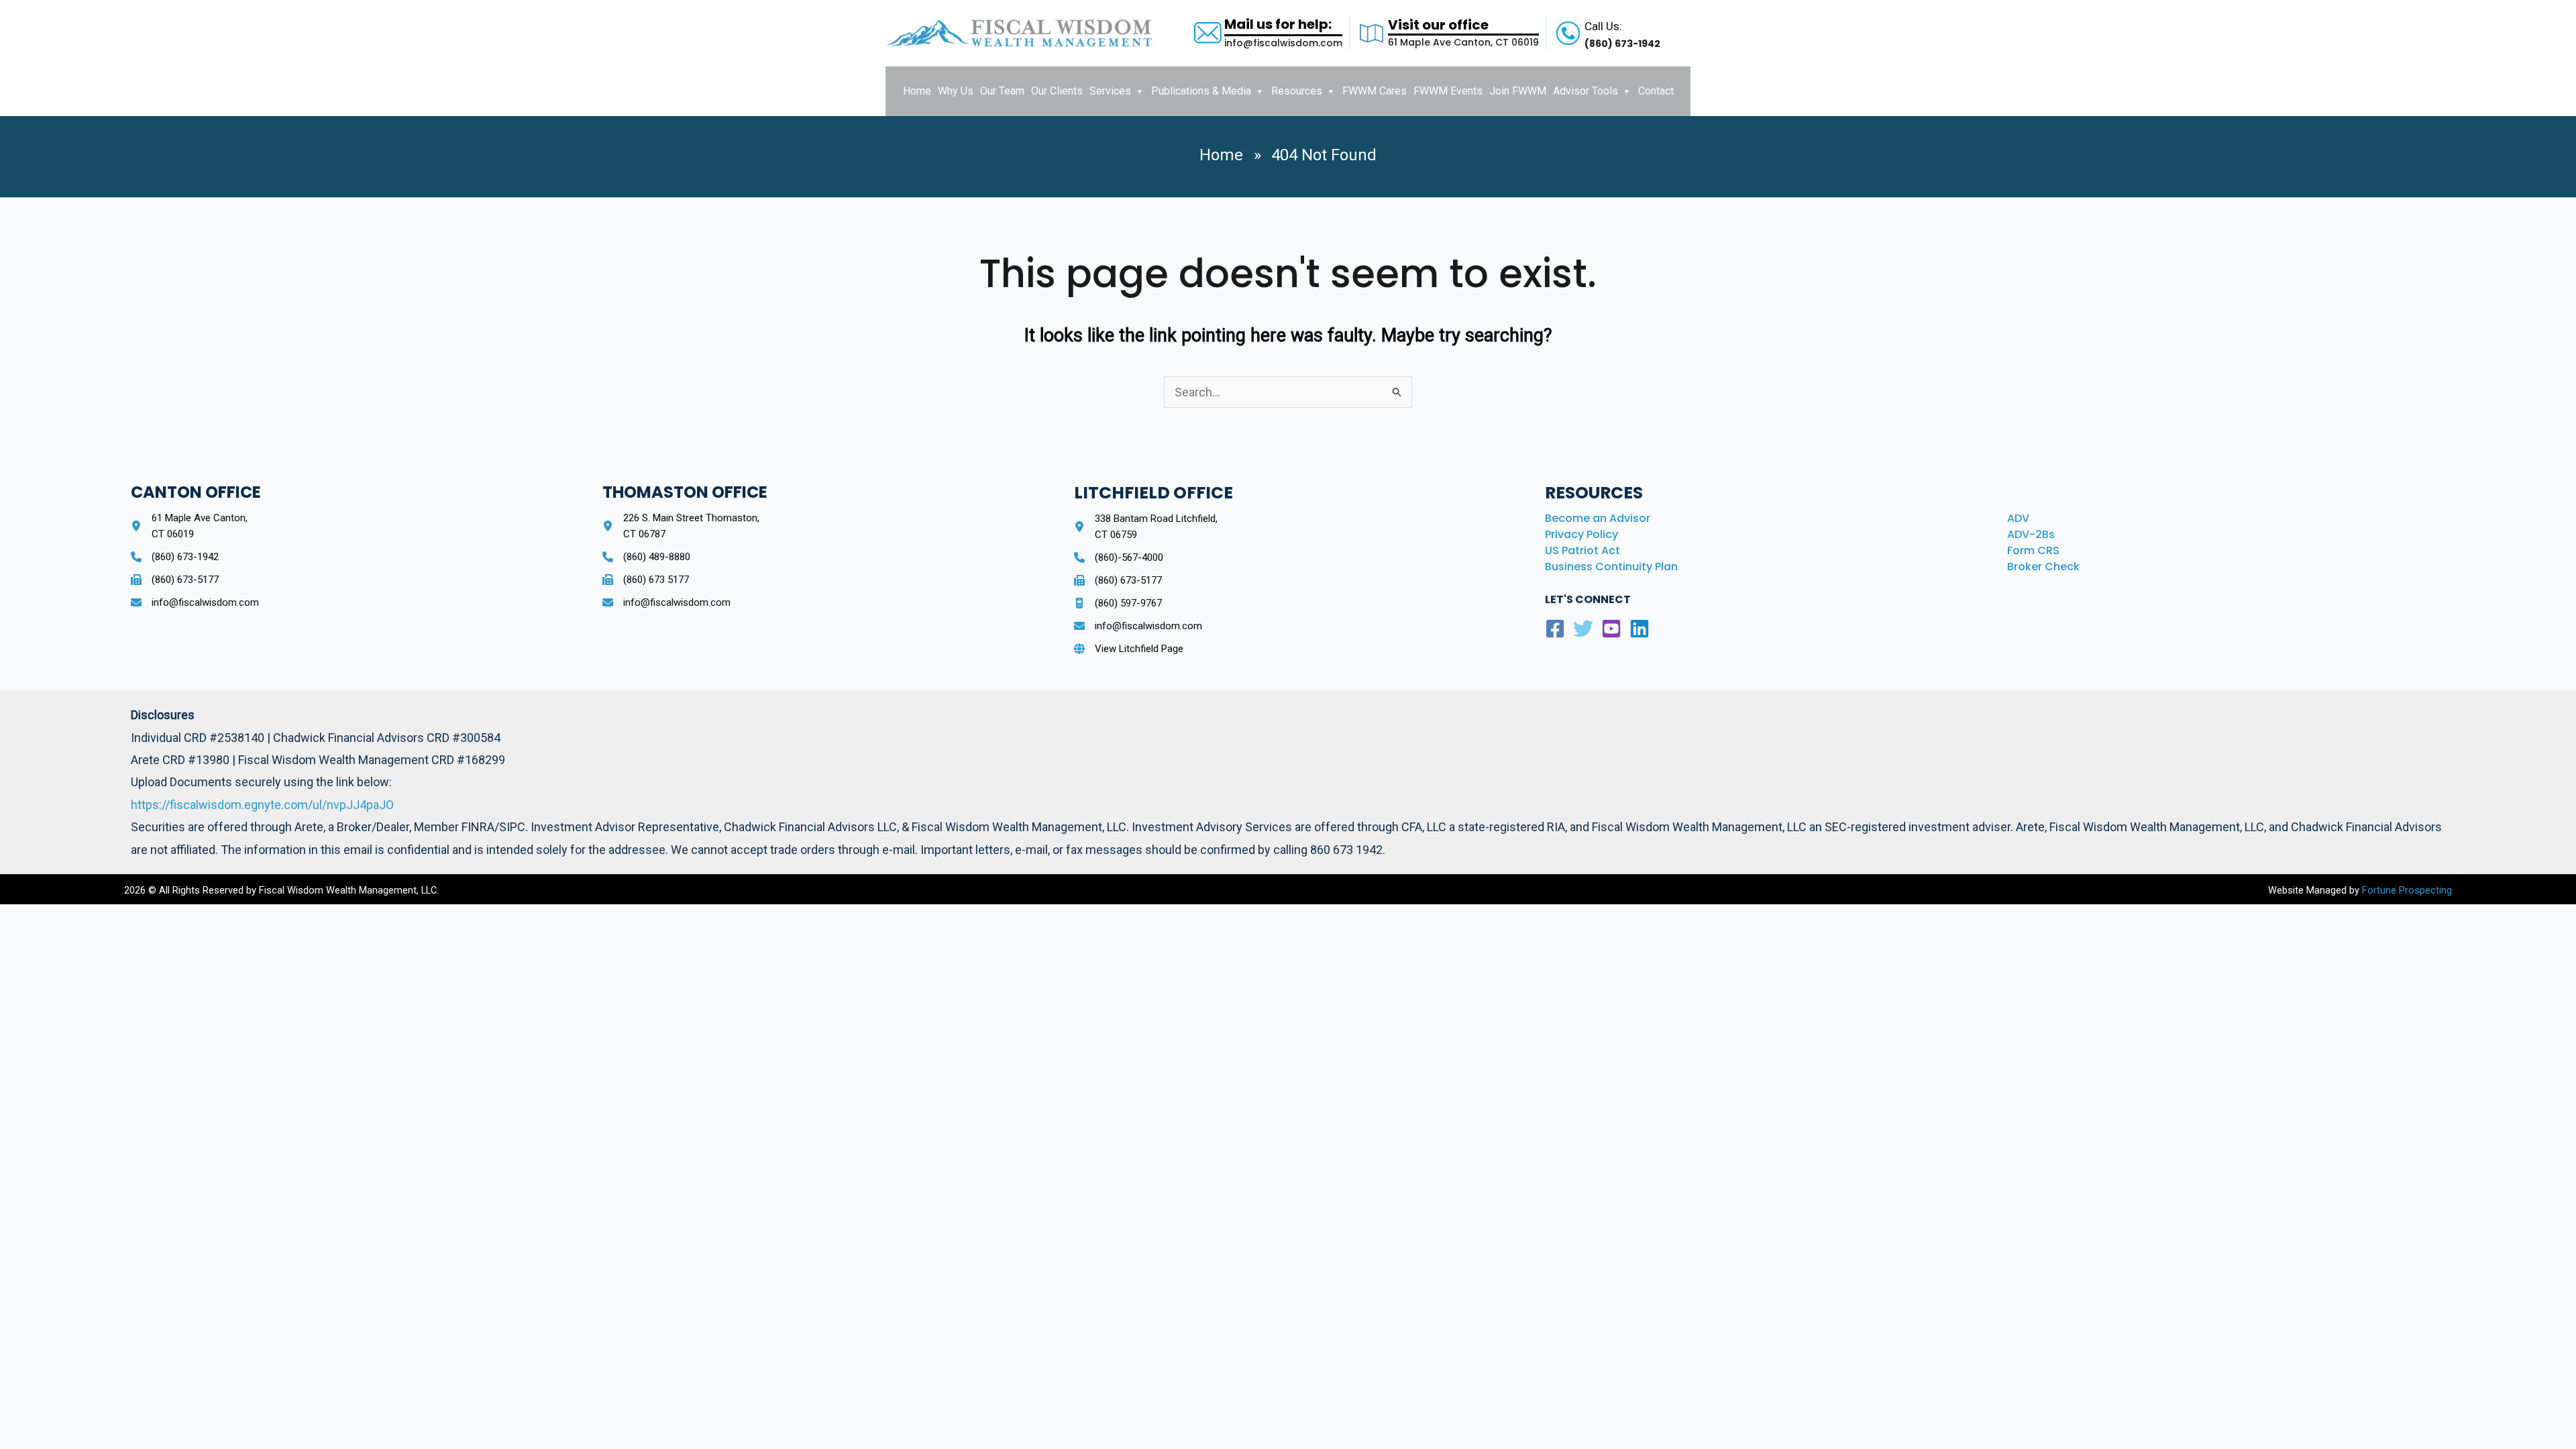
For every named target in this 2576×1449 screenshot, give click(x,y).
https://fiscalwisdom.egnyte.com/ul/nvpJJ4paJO (262, 805)
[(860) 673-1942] (175, 557)
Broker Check (2043, 567)
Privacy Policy (1581, 534)
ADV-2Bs (2031, 534)
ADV (2018, 518)
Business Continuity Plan (1611, 567)
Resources (1297, 91)
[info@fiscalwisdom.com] (195, 602)
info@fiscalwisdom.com (1283, 43)
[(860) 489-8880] (646, 557)
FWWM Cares (1375, 91)
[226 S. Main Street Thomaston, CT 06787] (681, 526)
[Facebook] (1555, 629)
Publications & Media (1201, 91)
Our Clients (1057, 91)
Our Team (1002, 91)
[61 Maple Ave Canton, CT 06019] (189, 526)
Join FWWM (1518, 91)
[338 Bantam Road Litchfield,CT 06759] (1146, 527)
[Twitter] (1583, 629)
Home (917, 91)
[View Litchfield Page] (1129, 649)
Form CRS (2033, 550)
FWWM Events (1448, 91)
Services (1110, 91)
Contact (1656, 91)
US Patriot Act (1582, 550)
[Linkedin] (1640, 629)
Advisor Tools (1586, 91)
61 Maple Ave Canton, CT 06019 (1463, 42)
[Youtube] (1611, 629)
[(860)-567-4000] (1119, 557)
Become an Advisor (1598, 518)
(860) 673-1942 (1622, 44)
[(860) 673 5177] (646, 580)
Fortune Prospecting (2406, 890)
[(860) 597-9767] (1118, 603)
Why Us (956, 91)
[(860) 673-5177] (175, 580)
